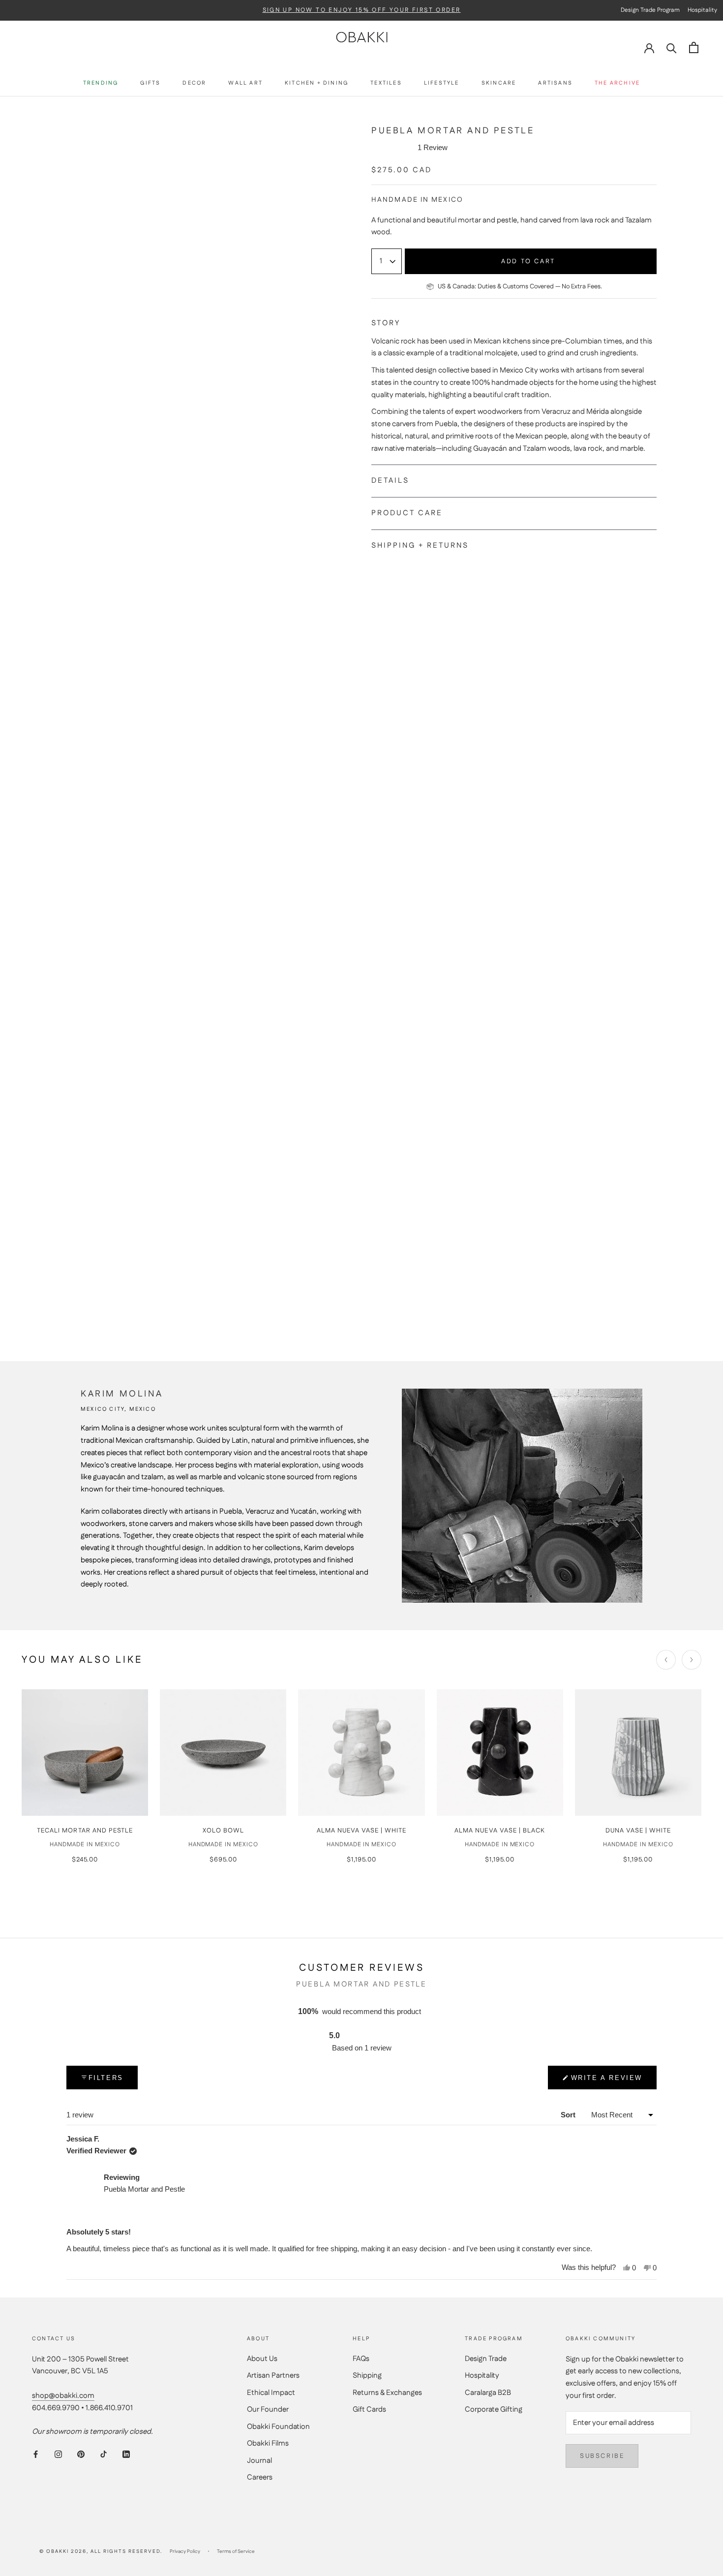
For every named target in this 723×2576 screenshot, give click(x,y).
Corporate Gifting (494, 2409)
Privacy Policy (185, 2551)
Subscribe (602, 2456)
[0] (694, 47)
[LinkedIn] (126, 2454)
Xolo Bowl (223, 1831)
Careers (260, 2477)
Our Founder (268, 2409)
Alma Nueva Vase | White (362, 1831)
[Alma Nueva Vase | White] (361, 1753)
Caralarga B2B (488, 2393)
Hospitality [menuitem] (702, 10)
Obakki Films (268, 2443)
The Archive (617, 83)
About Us (262, 2359)
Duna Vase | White (638, 1831)
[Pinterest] (81, 2454)
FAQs (361, 2359)
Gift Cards (369, 2409)
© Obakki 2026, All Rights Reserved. (101, 2551)
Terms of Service (236, 2551)
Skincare (499, 83)
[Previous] (666, 1660)
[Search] (672, 47)
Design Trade (486, 2359)
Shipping (367, 2375)
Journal (259, 2461)
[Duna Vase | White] (638, 1753)
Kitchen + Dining (316, 83)
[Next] (692, 1660)
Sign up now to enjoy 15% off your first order (362, 10)
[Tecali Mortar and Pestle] (85, 1753)
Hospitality (482, 2375)
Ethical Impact (271, 2393)
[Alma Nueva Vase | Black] (500, 1753)
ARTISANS (555, 83)
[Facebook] (36, 2454)
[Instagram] (58, 2454)
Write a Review (607, 2082)
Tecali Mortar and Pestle (85, 1831)
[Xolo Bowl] (223, 1753)
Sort (569, 2115)
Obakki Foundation (278, 2427)
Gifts (150, 83)
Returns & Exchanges (387, 2393)
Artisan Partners (273, 2375)
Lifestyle (442, 83)
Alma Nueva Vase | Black (500, 1831)
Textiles (386, 83)
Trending (101, 83)
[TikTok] (104, 2454)
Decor (194, 83)
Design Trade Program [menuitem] (650, 10)
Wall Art (245, 83)
